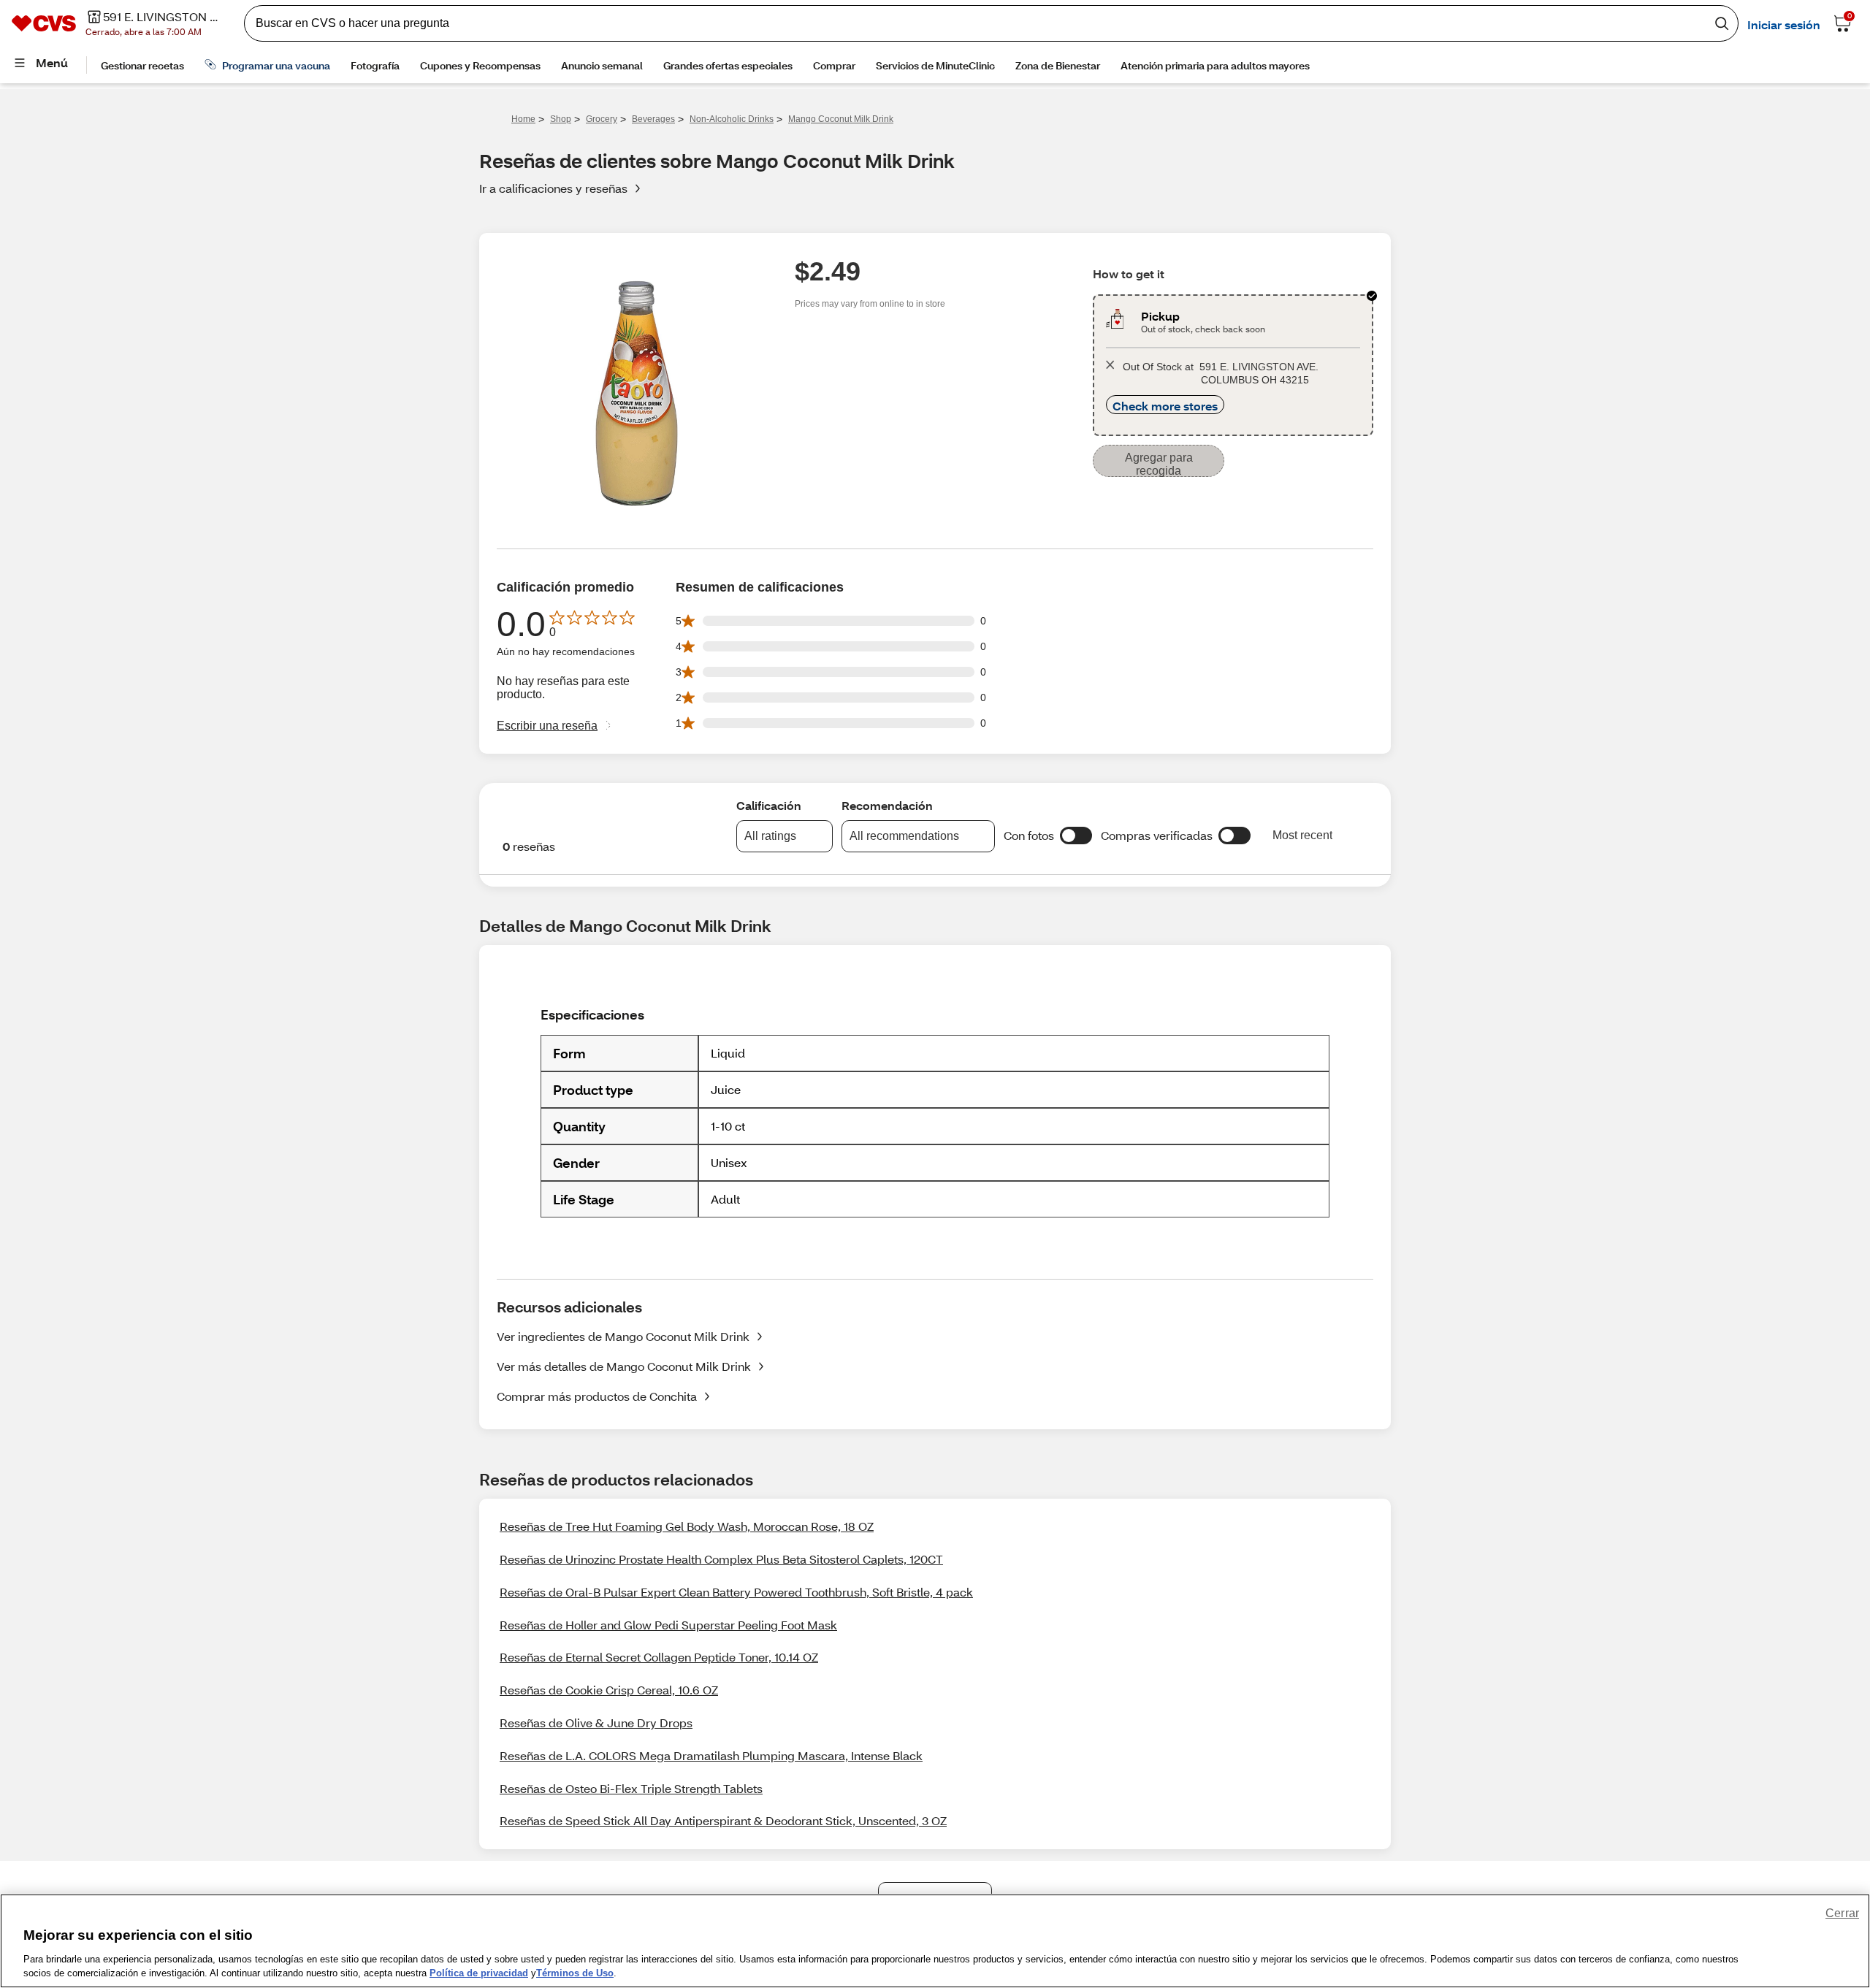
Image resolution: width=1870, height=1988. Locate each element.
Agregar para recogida (1159, 464)
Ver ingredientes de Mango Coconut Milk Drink (623, 1336)
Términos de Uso (575, 1973)
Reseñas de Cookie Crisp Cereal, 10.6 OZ (609, 1690)
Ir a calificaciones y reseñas (553, 188)
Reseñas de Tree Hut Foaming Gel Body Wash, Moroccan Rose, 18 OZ (687, 1526)
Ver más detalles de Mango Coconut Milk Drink (624, 1366)
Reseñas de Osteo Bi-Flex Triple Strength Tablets (631, 1788)
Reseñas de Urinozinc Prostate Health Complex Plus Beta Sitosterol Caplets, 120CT (721, 1559)
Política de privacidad (479, 1973)
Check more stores (1165, 406)
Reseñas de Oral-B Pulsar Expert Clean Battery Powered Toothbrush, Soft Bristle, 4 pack (736, 1592)
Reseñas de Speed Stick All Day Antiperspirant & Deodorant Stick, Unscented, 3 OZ (723, 1820)
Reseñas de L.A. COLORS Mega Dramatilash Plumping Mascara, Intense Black (711, 1755)
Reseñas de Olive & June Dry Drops (596, 1723)
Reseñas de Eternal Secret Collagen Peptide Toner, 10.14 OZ (659, 1657)
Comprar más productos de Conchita (597, 1396)
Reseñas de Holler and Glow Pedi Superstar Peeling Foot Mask (668, 1625)
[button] (1076, 836)
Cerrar (1842, 1913)
